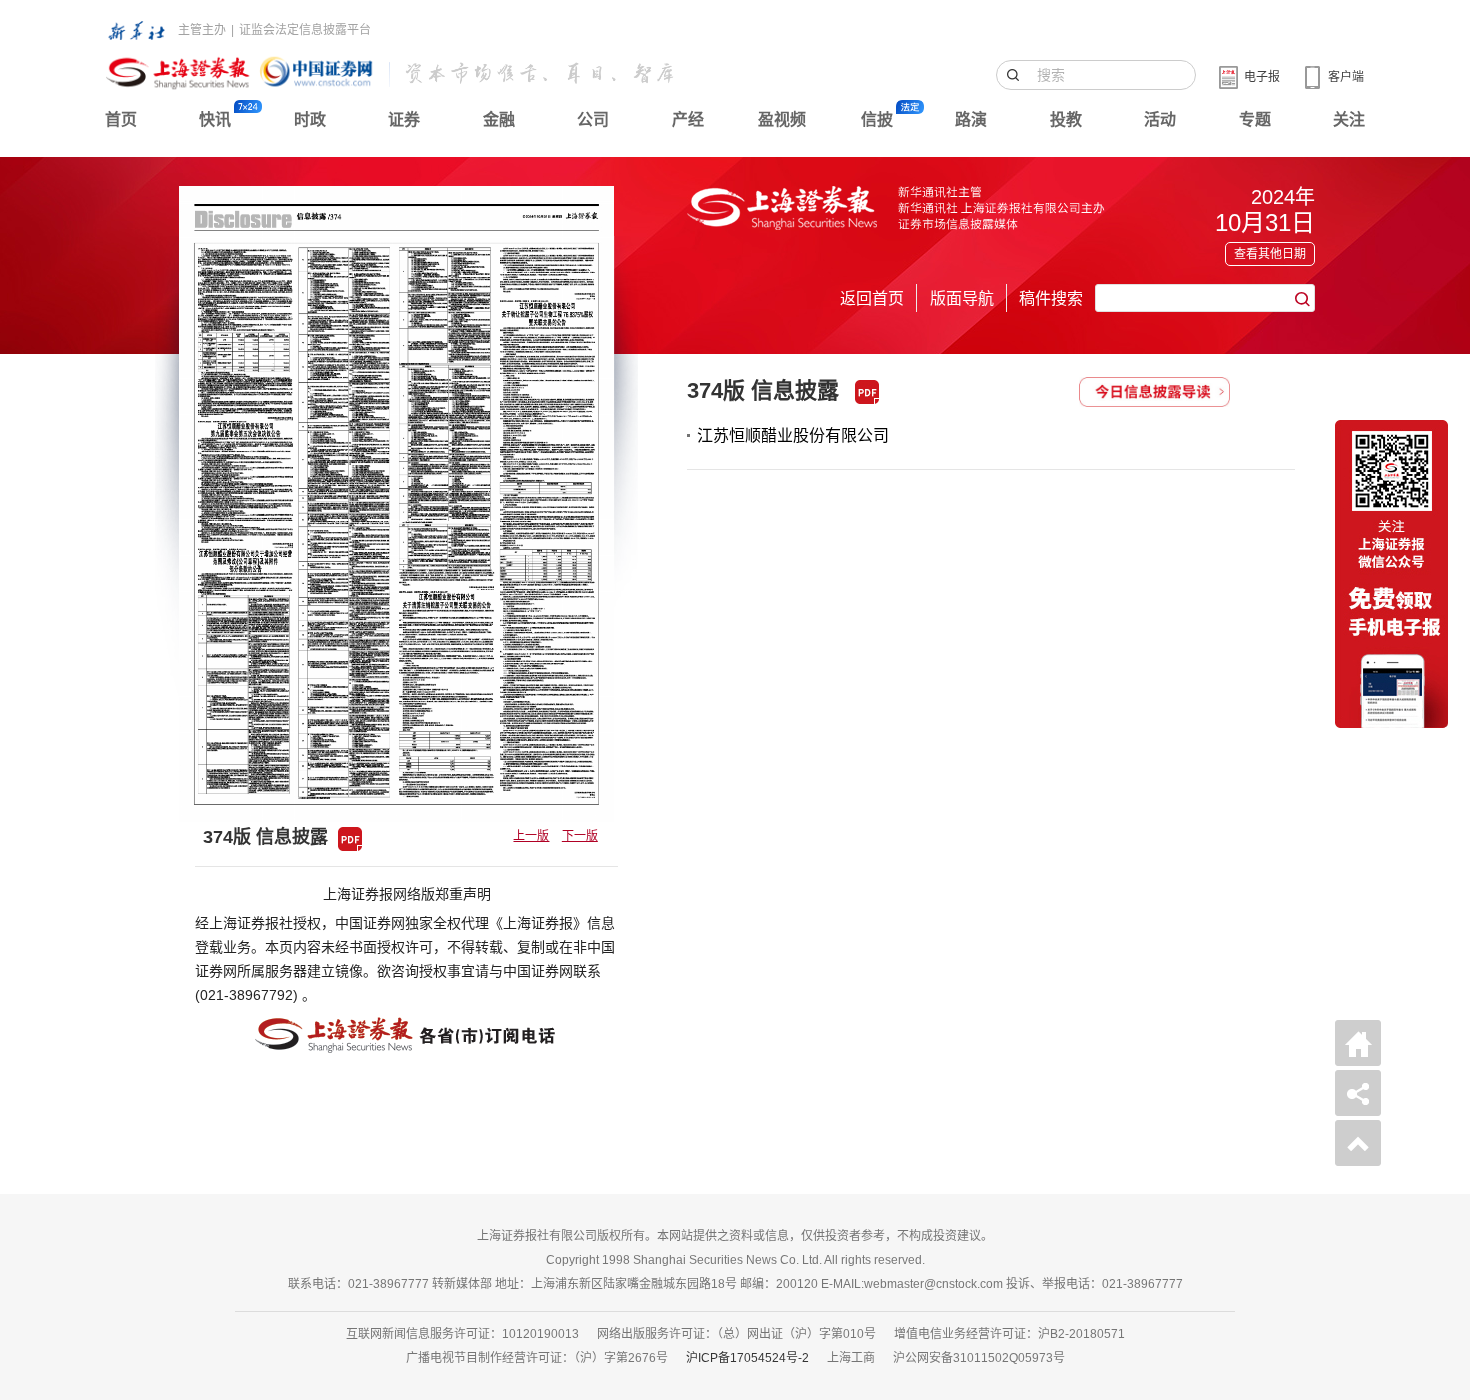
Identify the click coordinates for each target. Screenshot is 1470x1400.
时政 (310, 119)
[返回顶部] (1358, 1143)
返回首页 (872, 298)
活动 (1160, 119)
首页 (121, 119)
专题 (1255, 119)
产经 (688, 119)
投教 (1066, 119)
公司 (593, 119)
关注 (1349, 119)
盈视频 (782, 119)
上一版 (531, 836)
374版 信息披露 (763, 390)
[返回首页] (1358, 1043)
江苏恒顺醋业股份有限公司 (793, 435)
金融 (499, 119)
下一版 (580, 836)
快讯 (215, 119)
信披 (877, 119)
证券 (404, 119)
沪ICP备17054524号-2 (747, 1358)
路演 (971, 119)
